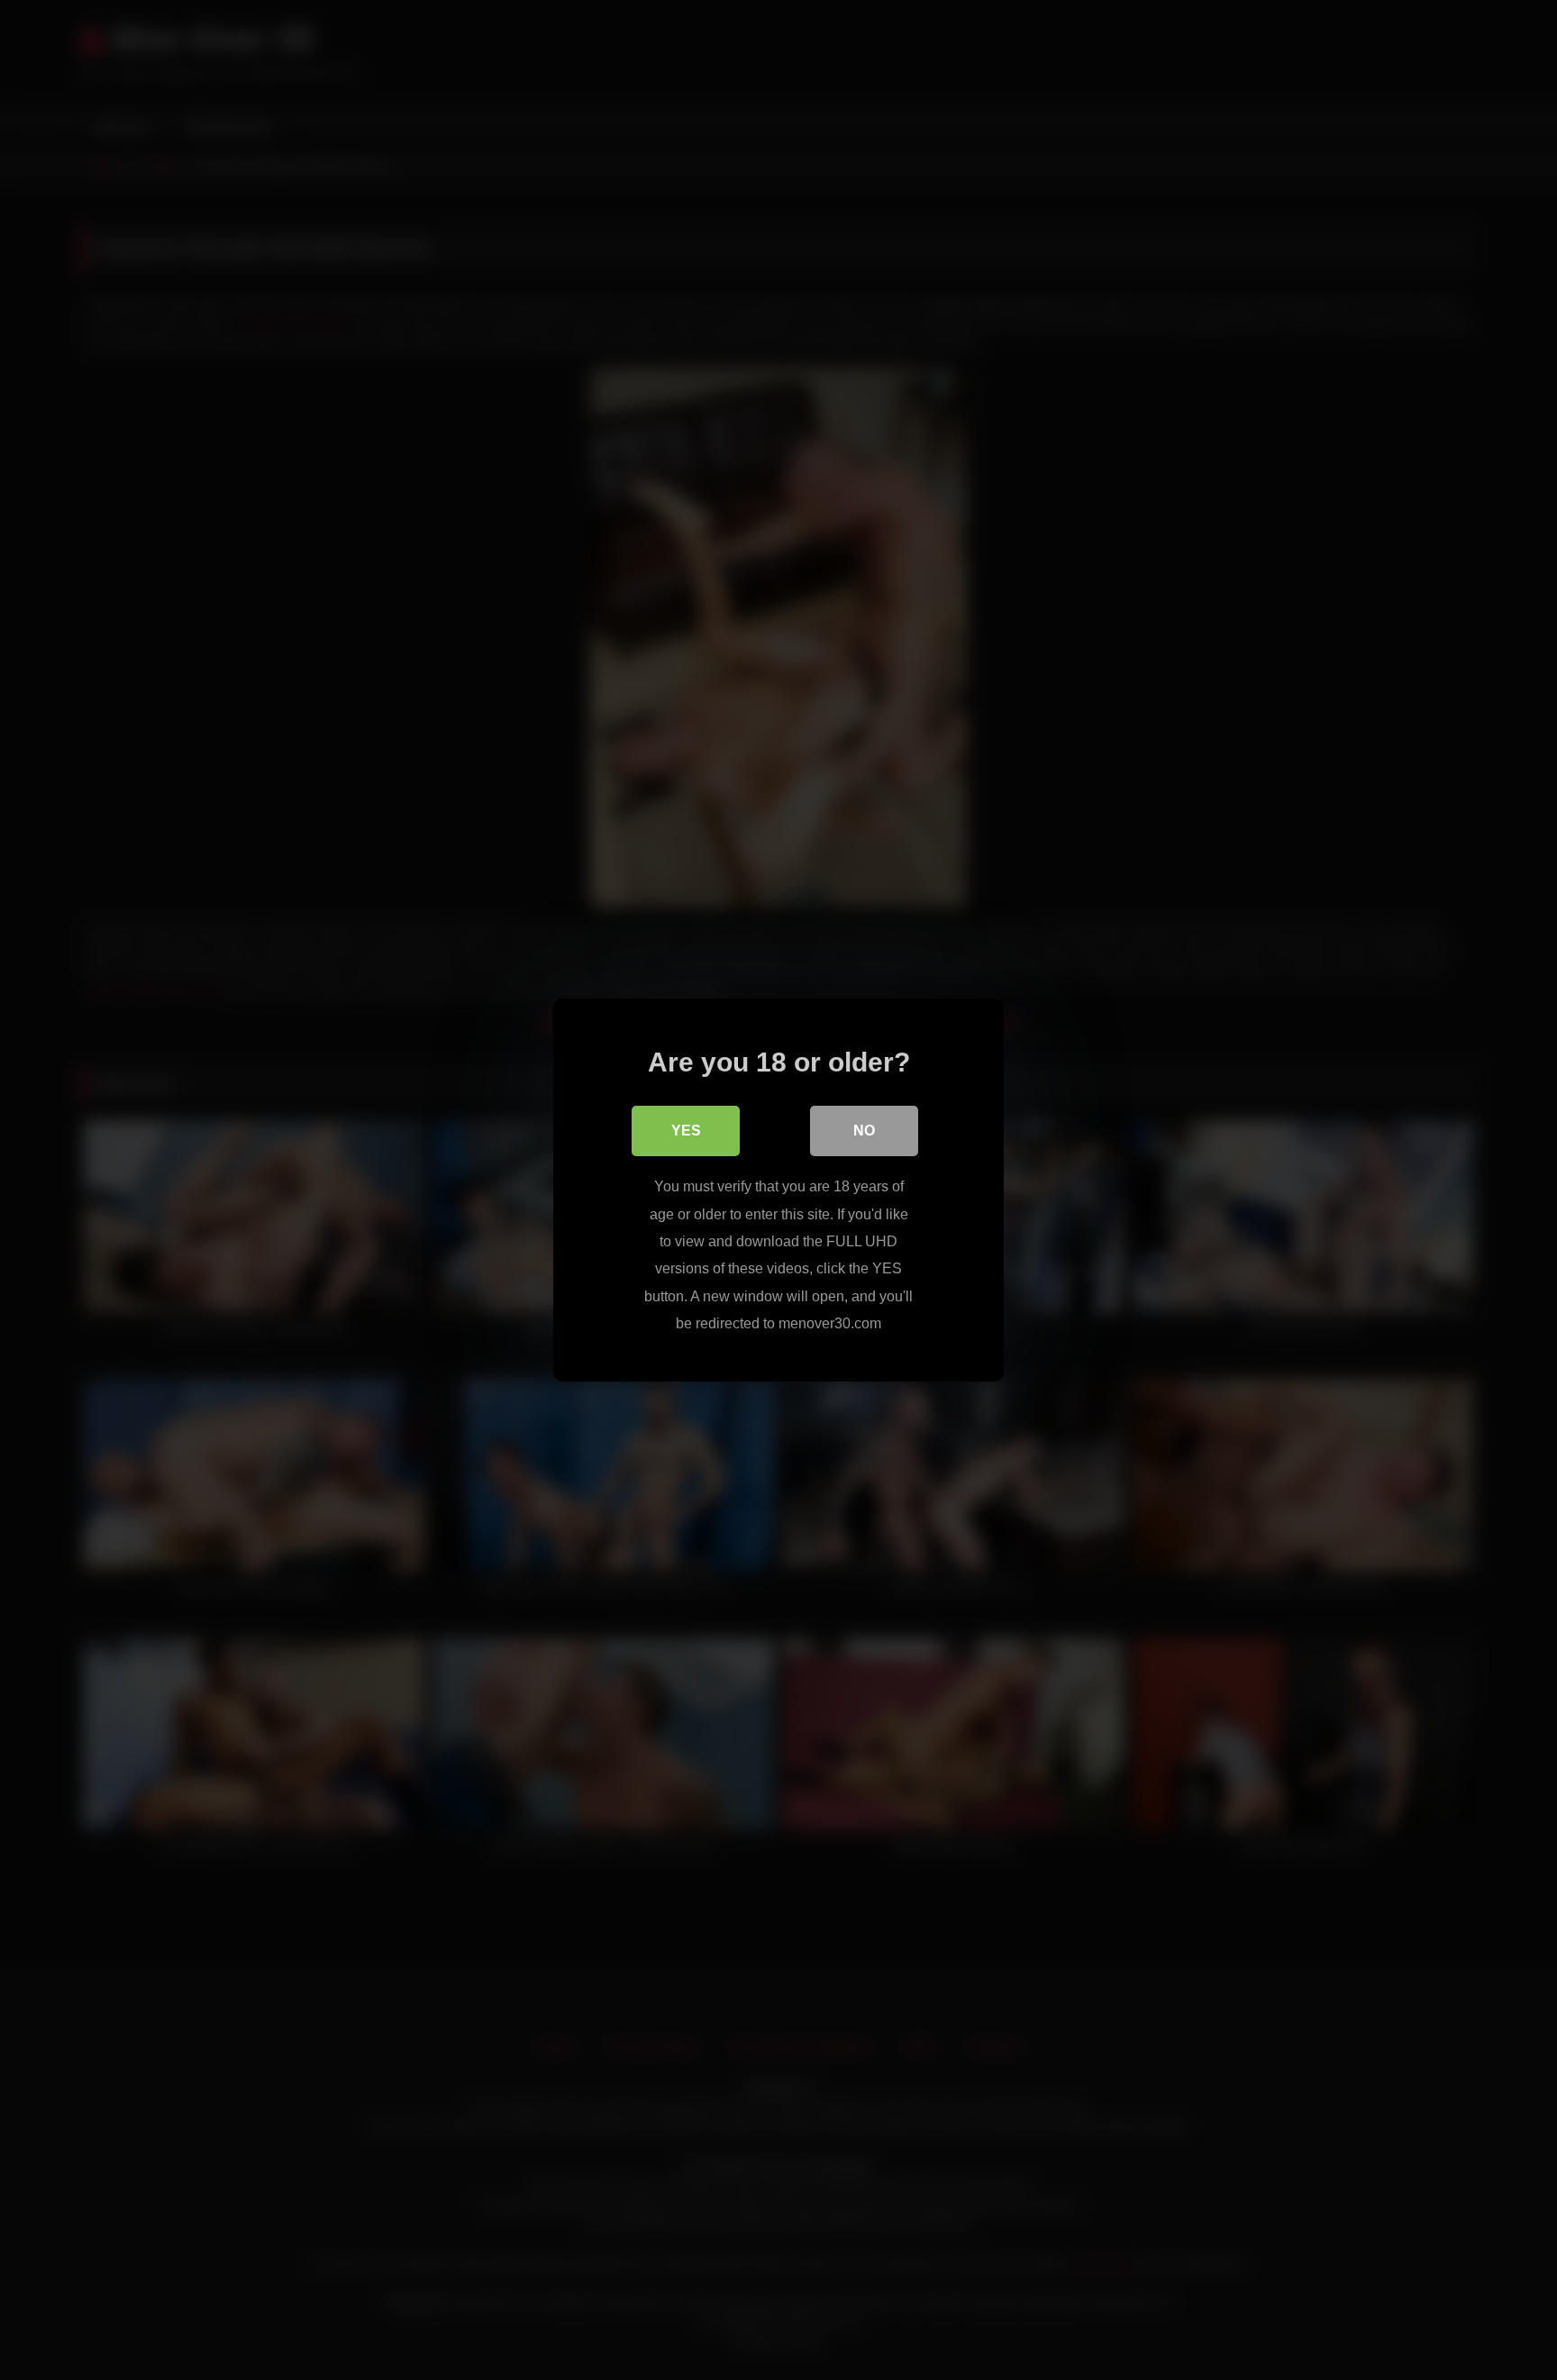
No (864, 1131)
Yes (686, 1131)
